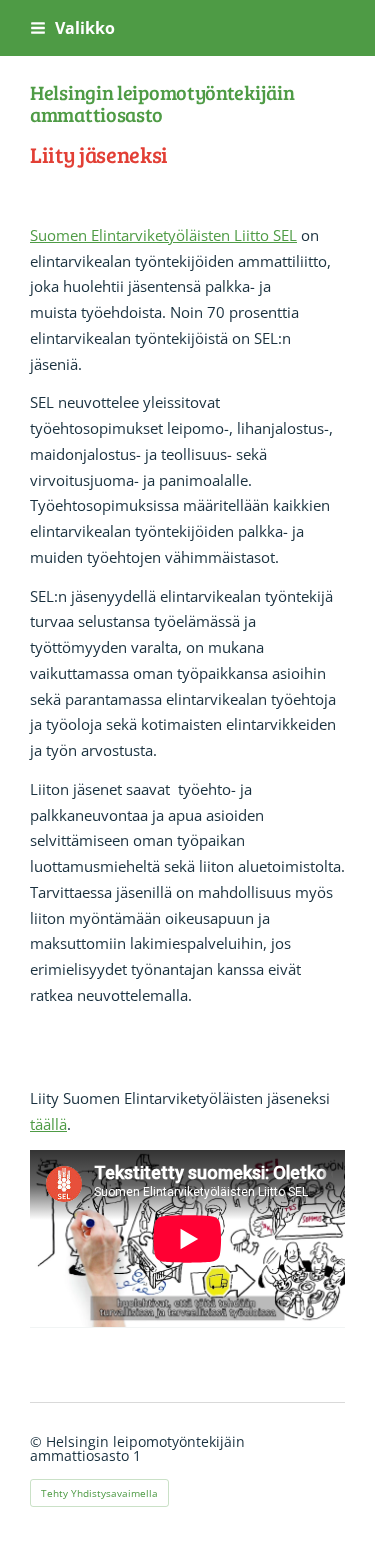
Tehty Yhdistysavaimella (99, 1493)
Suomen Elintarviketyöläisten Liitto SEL (163, 235)
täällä (48, 1124)
